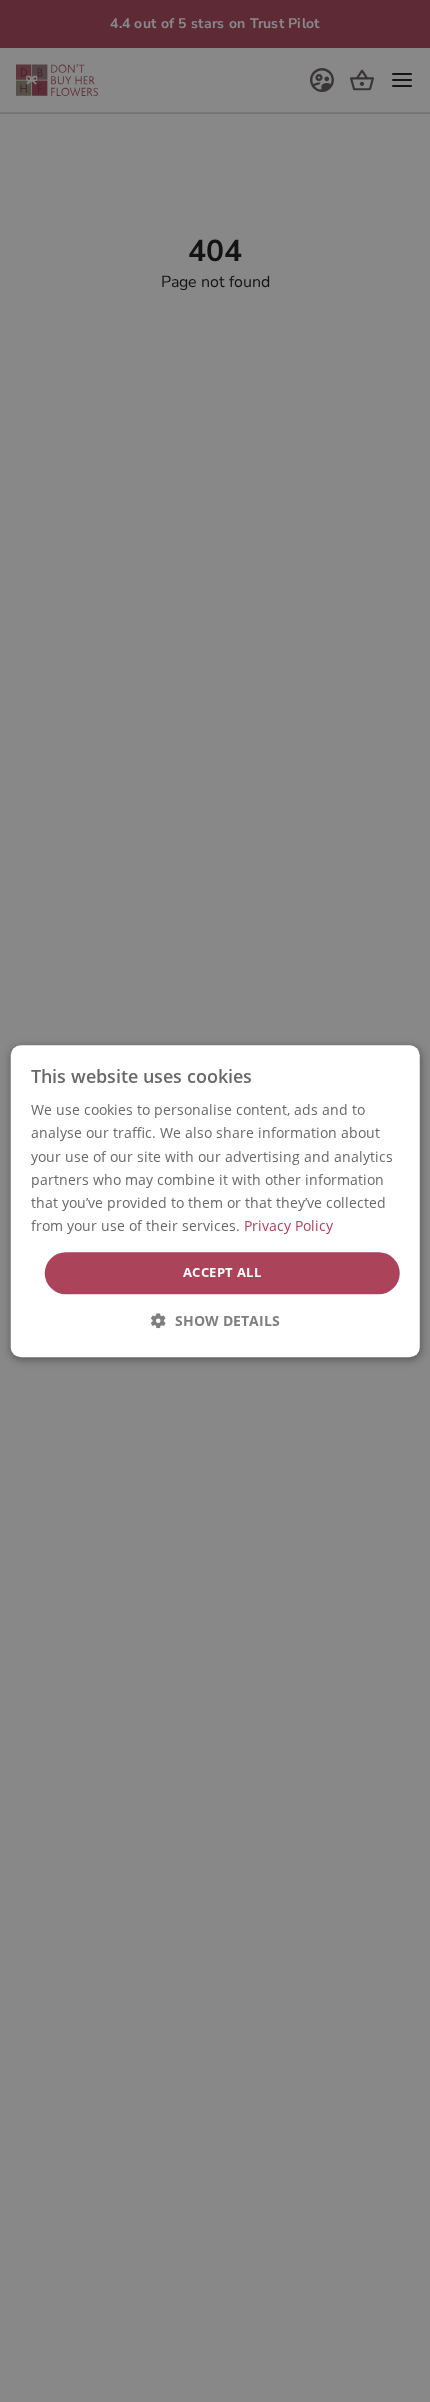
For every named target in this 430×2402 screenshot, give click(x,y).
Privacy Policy (288, 1225)
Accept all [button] (222, 1272)
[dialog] (215, 1201)
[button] (215, 1320)
